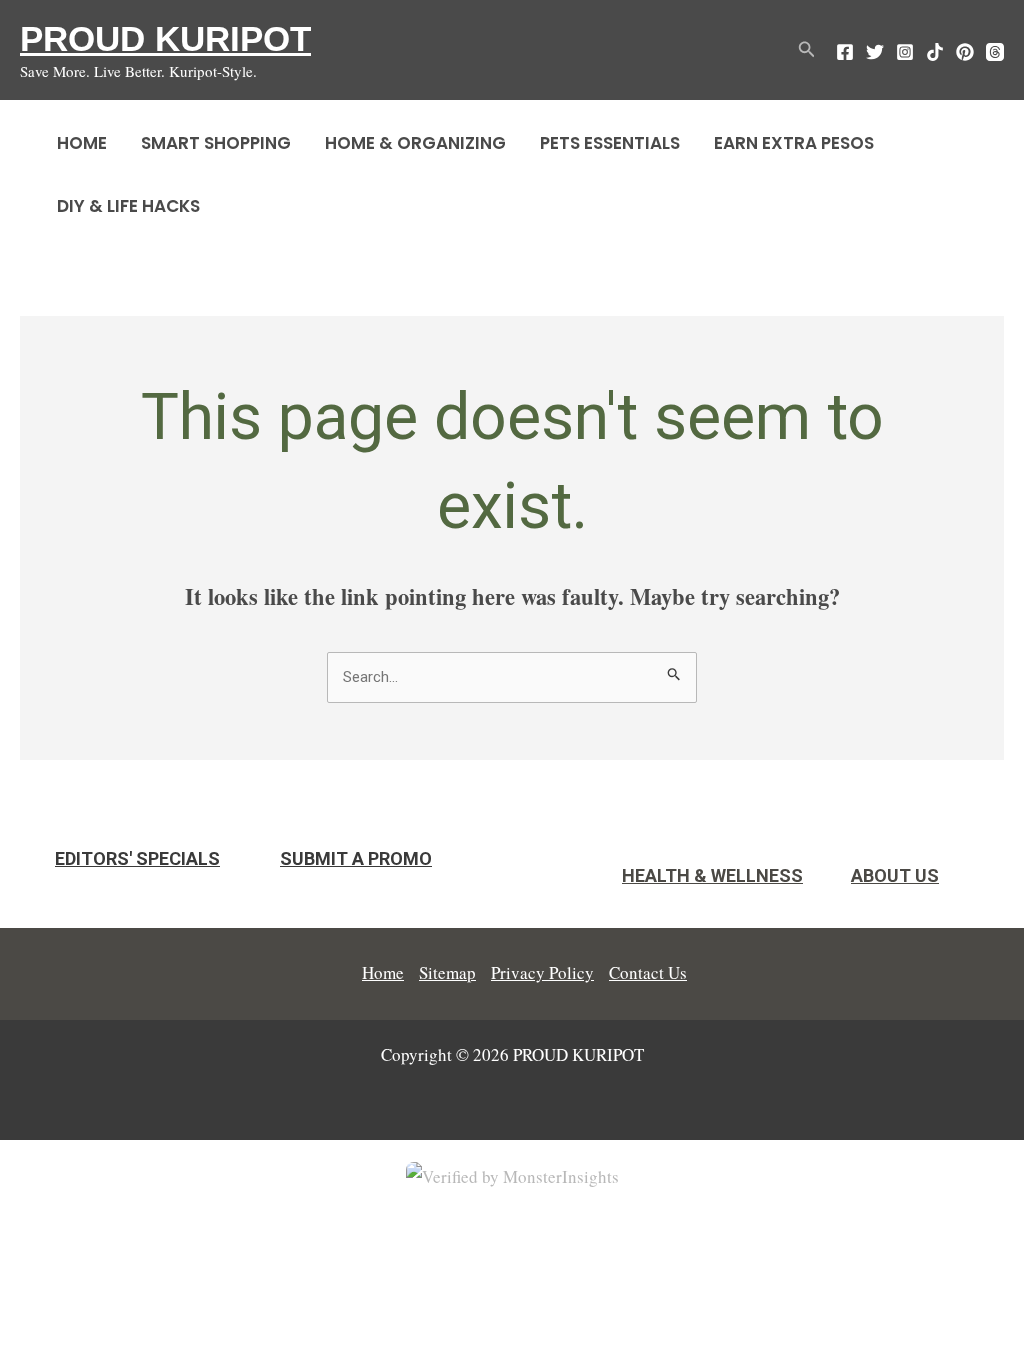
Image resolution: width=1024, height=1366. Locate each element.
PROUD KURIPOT (165, 38)
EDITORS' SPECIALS (137, 858)
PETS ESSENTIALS (610, 143)
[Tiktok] (935, 52)
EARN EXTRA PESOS (794, 143)
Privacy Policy (542, 972)
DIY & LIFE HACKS (128, 206)
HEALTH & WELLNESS (712, 875)
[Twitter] (875, 52)
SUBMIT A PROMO (356, 858)
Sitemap (447, 972)
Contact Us (648, 972)
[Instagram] (905, 52)
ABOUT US (895, 875)
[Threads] (995, 52)
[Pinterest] (965, 52)
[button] (807, 50)
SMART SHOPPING (216, 143)
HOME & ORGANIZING (415, 143)
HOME (82, 143)
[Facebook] (845, 52)
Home (383, 972)
